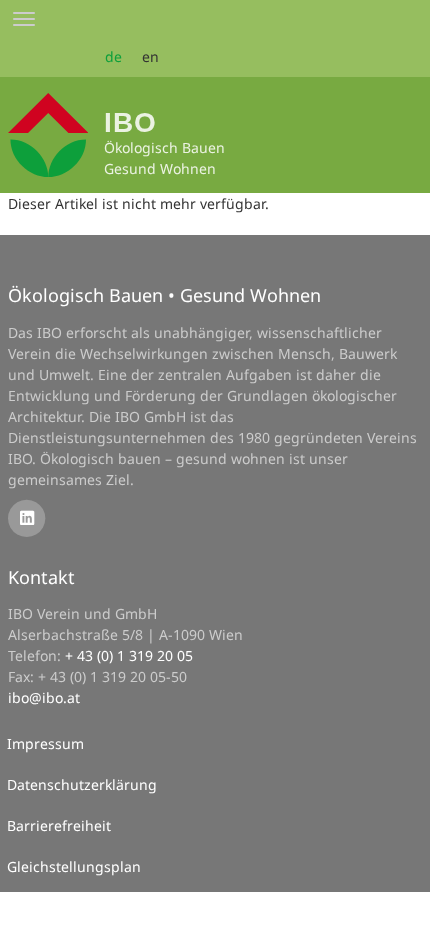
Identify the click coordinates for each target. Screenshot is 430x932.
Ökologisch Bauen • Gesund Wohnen (164, 295)
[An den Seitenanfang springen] (401, 903)
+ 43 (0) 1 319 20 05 (129, 655)
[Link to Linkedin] (26, 517)
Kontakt (41, 577)
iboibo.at (44, 697)
